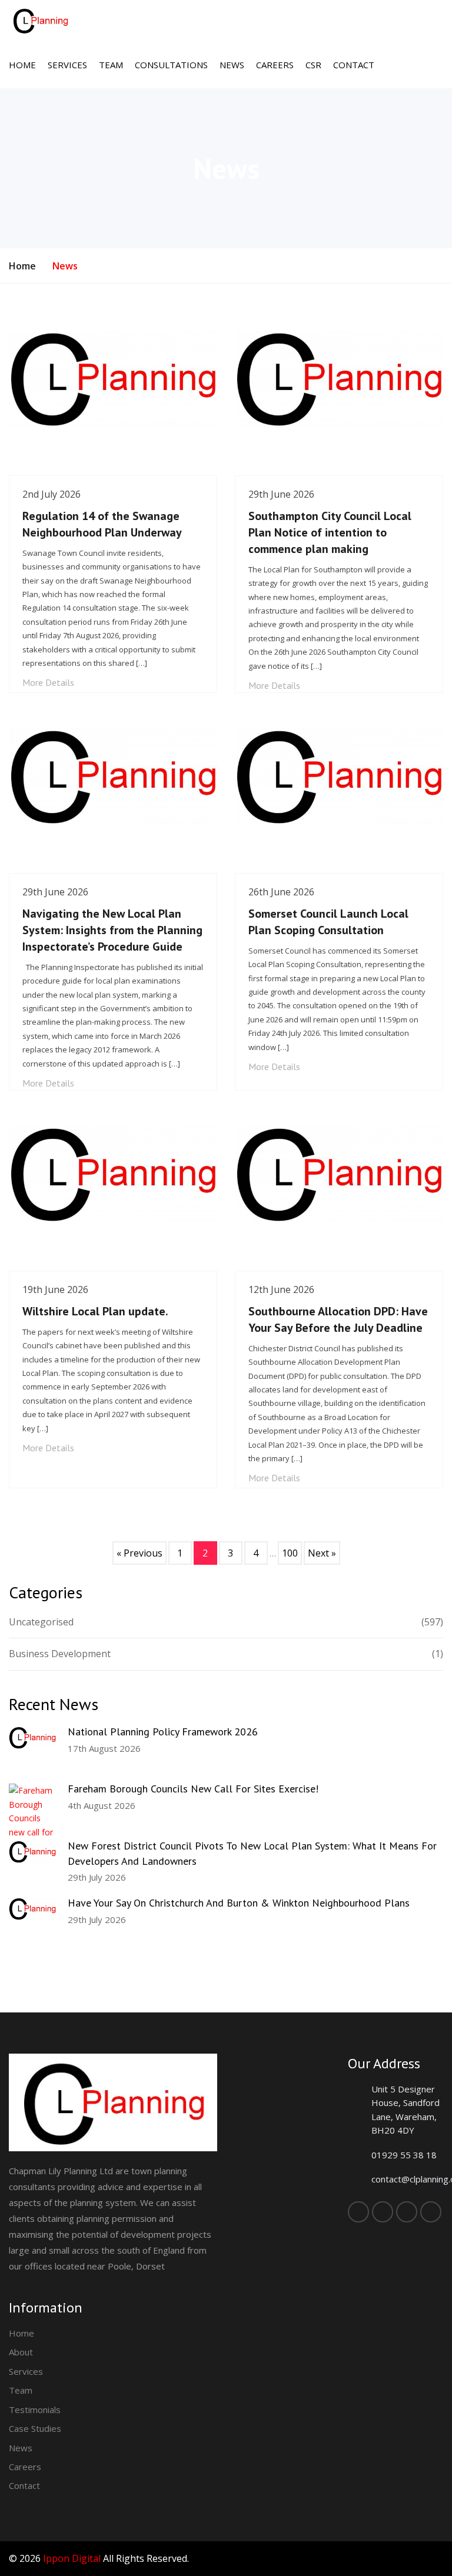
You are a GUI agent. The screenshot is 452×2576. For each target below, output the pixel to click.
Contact (354, 65)
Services (67, 65)
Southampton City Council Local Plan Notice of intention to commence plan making (330, 532)
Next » (322, 1553)
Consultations (171, 65)
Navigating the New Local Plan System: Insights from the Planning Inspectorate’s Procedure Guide (112, 930)
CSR (313, 65)
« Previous (139, 1553)
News (232, 65)
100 (290, 1553)
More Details (48, 682)
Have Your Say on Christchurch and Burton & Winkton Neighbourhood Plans (239, 1903)
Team (111, 65)
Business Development (226, 1654)
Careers (275, 65)
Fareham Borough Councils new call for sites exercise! (193, 1789)
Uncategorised (226, 1622)
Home (22, 65)
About (21, 2352)
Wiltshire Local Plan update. (95, 1311)
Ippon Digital (72, 2558)
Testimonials (35, 2410)
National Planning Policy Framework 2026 (163, 1732)
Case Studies (35, 2428)
